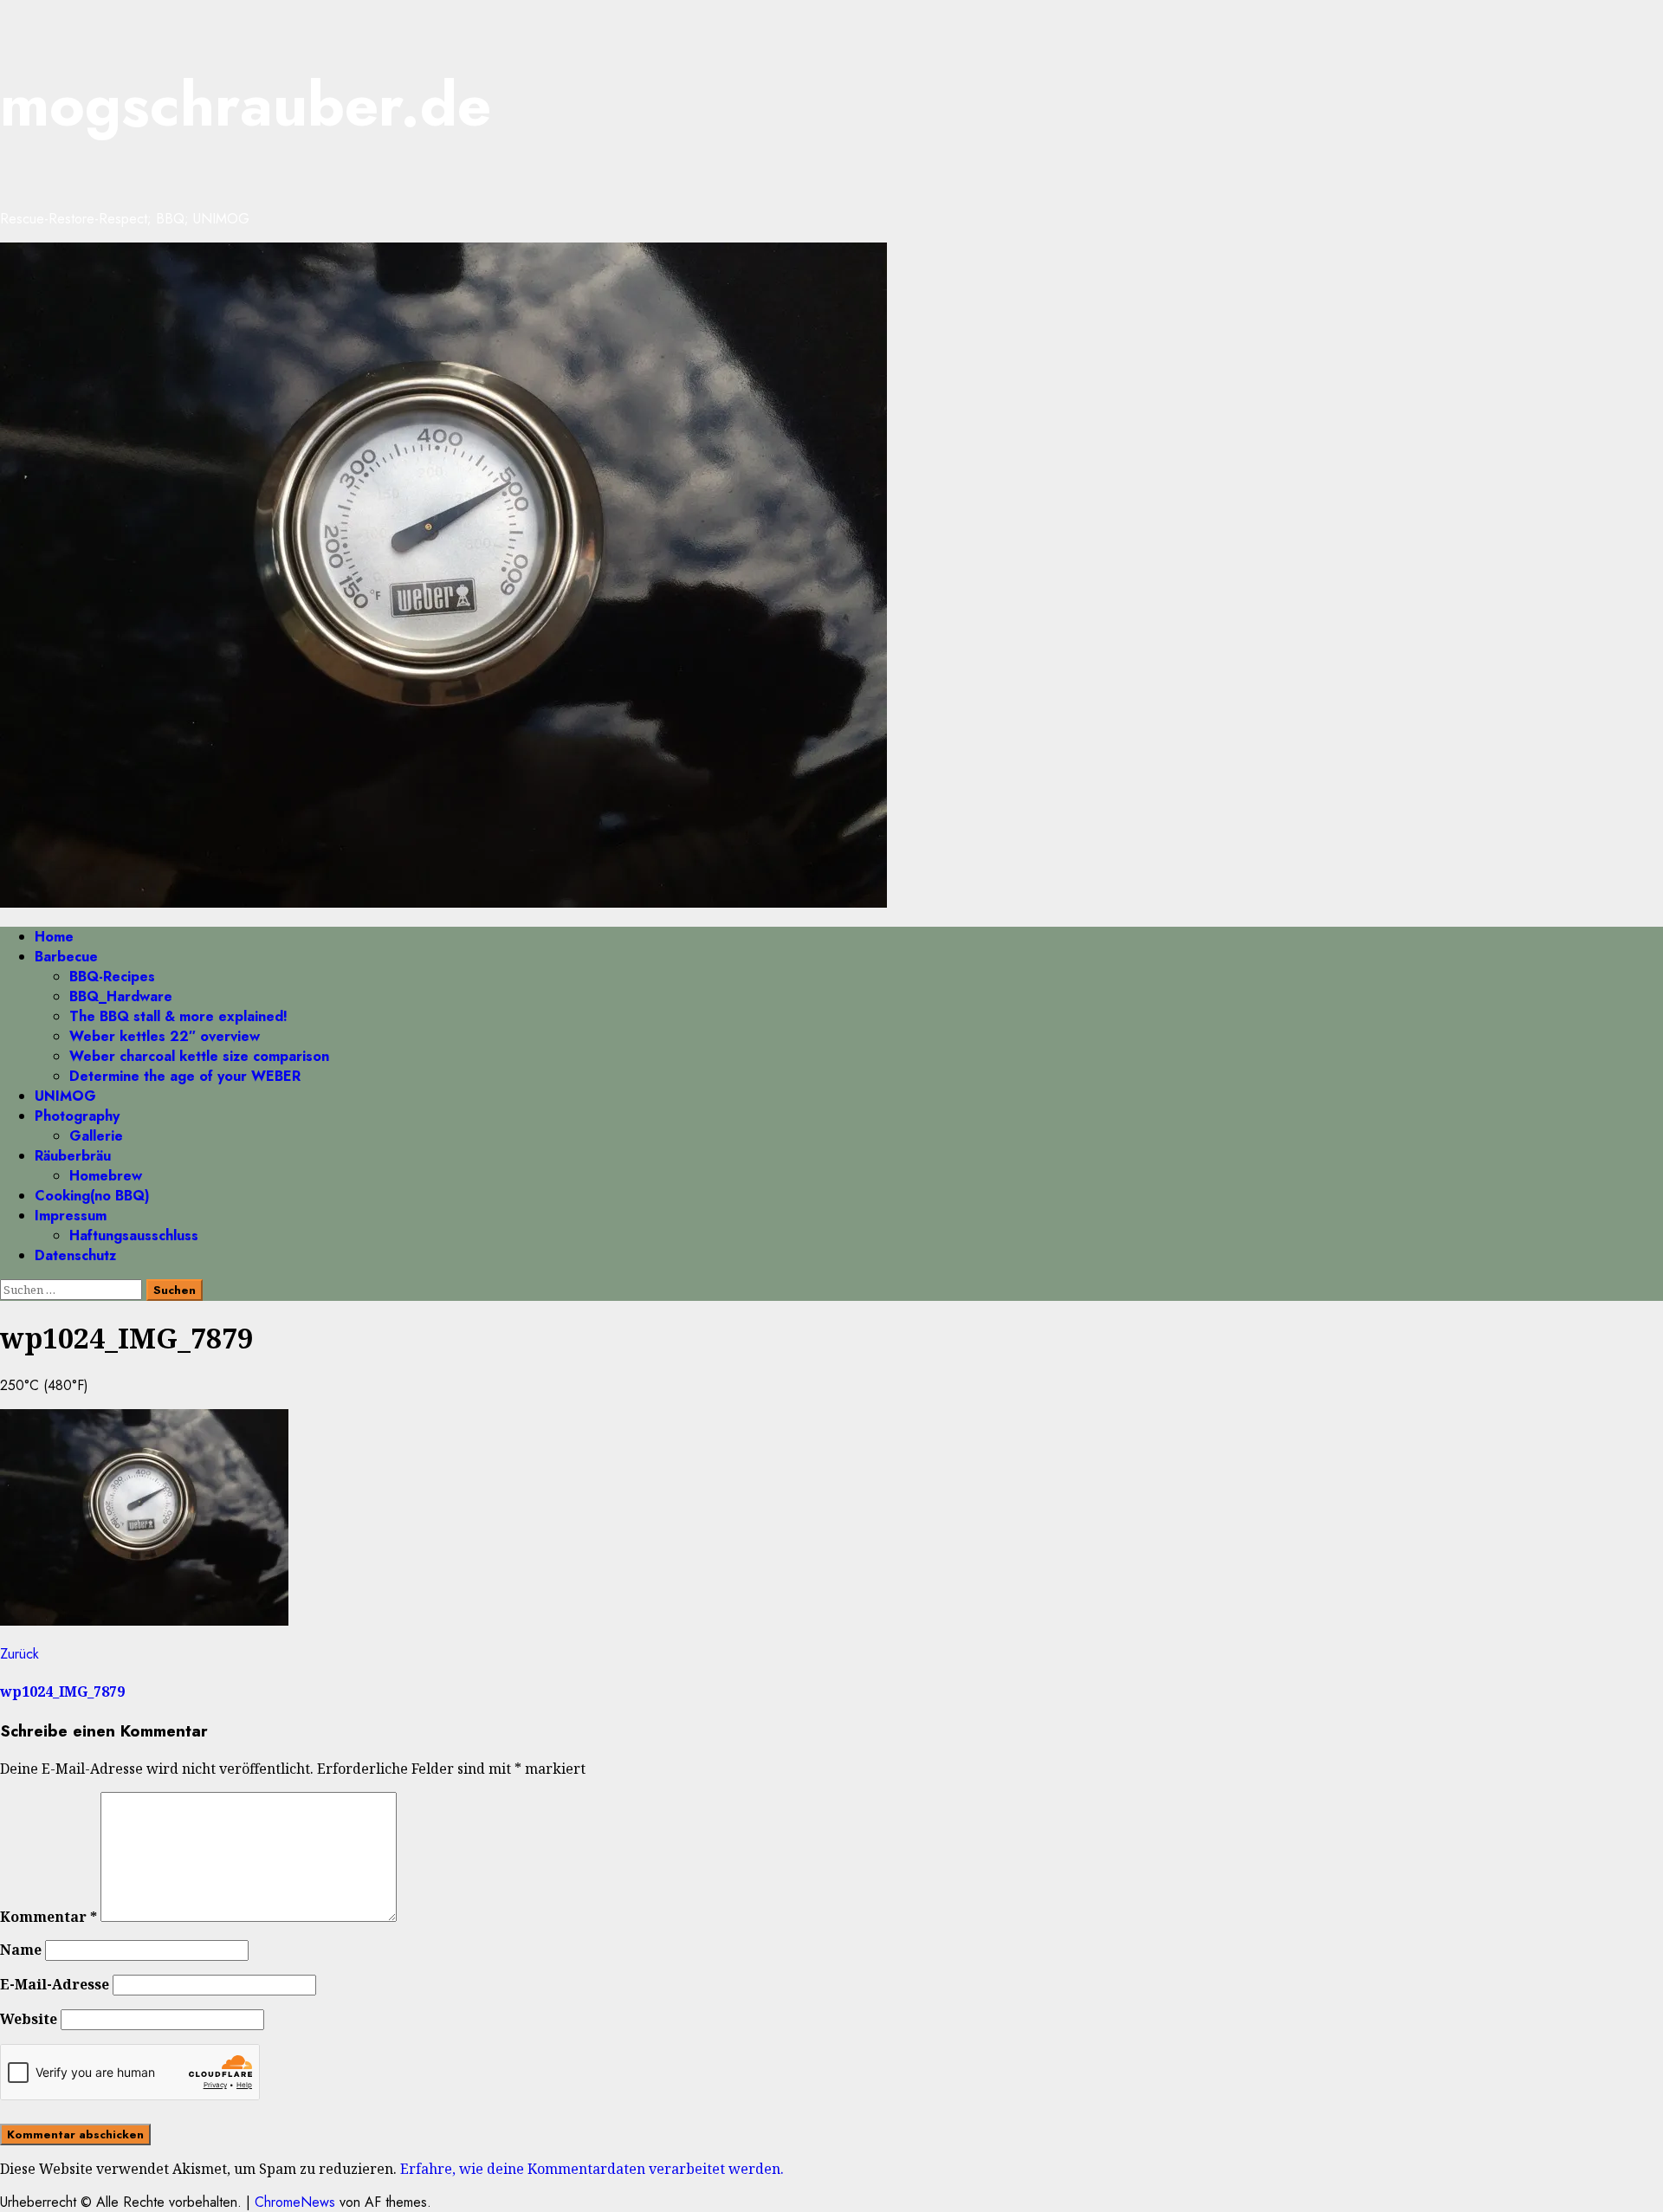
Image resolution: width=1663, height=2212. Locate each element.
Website (29, 2019)
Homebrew (106, 1176)
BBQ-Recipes (112, 977)
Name (21, 1950)
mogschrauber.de (246, 104)
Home (54, 937)
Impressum (71, 1216)
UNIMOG (65, 1096)
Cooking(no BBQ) (92, 1196)
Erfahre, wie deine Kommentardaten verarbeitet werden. (592, 2169)
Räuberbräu (73, 1156)
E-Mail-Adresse (55, 1984)
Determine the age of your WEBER (185, 1076)
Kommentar (49, 1917)
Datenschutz (75, 1255)
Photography (77, 1116)
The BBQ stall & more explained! (178, 1016)
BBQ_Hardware (121, 996)
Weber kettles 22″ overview (165, 1036)
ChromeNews (295, 2202)
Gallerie (96, 1136)
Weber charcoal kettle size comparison (199, 1056)
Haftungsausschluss (134, 1235)
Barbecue (66, 957)
